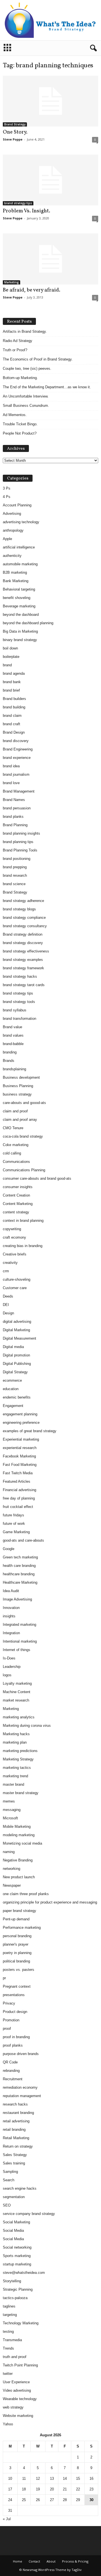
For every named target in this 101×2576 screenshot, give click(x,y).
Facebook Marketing (19, 1456)
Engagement (13, 1406)
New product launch (19, 1877)
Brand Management (19, 791)
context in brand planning (23, 1221)
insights (9, 1616)
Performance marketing (22, 1928)
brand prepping (15, 867)
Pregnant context (17, 1986)
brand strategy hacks (20, 976)
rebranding (11, 2071)
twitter (8, 2374)
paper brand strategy (19, 1911)
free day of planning (19, 1498)
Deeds (8, 1296)
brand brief (11, 690)
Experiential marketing (21, 1439)
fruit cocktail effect (18, 1507)
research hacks (15, 2104)
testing (8, 2332)
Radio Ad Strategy (18, 341)
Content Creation (16, 1195)
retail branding (14, 2130)
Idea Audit (11, 1591)
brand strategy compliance (24, 918)
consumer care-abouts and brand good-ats (37, 1178)
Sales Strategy (15, 2155)
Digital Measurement (19, 1338)
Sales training (14, 2163)
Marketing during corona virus (27, 1726)
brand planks (13, 817)
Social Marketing (16, 2222)
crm (6, 1271)
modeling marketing (19, 1835)
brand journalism (16, 774)
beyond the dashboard (21, 615)
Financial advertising (19, 1490)
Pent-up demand (16, 1919)
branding (10, 1052)
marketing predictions (20, 1751)
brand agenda (14, 673)
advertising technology (21, 522)
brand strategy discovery (23, 943)
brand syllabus (15, 1010)
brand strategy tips (18, 203)
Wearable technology (20, 2399)
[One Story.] (50, 101)
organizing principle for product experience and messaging (50, 1902)
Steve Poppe (13, 139)
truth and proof (15, 2357)
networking (12, 1869)
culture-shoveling (17, 1279)
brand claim (12, 716)
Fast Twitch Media (18, 1473)
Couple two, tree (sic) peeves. (27, 369)
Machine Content (17, 1692)
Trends (8, 2348)
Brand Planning (15, 825)
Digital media (13, 1347)
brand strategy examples (23, 960)
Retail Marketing (16, 2138)
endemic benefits (17, 1397)
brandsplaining (14, 1069)
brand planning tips (18, 842)
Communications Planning (24, 1170)
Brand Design (14, 732)
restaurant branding (18, 2113)
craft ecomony (14, 1237)
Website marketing (18, 2416)
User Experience (16, 2382)
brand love (11, 783)
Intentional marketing (20, 1641)
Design (8, 1313)
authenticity (12, 556)
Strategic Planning (18, 2289)
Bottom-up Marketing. (20, 378)
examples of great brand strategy (30, 1431)
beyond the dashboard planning (28, 623)
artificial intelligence (19, 547)
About (51, 2561)
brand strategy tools (19, 1002)
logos (7, 1675)
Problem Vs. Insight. (27, 211)
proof (7, 2029)
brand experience (17, 758)
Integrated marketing (19, 1625)
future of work (14, 1524)
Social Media (13, 2231)
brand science (14, 884)
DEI (6, 1305)
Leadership (12, 1667)
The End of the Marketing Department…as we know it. (47, 387)
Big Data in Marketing (20, 631)
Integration (11, 1633)
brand (7, 665)
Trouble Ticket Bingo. (20, 424)
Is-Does (9, 1658)
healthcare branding (19, 1574)
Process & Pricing (75, 2561)
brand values (13, 1035)
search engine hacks (20, 2188)
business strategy (17, 1094)
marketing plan (15, 1742)
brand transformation (19, 1019)
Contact (34, 2561)
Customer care (15, 1288)
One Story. (15, 132)
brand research (15, 875)
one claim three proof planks (26, 1894)
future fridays (13, 1515)
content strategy (16, 1212)
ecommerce (12, 1380)
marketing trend (15, 1776)
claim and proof (15, 1111)
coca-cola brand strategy (23, 1136)
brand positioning (17, 859)
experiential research (20, 1448)
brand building (14, 707)
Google (9, 1549)
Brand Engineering (18, 749)
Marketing (12, 282)
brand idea (11, 766)
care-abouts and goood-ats (24, 1103)
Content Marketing (18, 1204)
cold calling (12, 1153)
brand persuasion (17, 808)
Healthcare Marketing (20, 1582)
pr (4, 1978)
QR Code (10, 2062)
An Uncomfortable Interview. (26, 396)
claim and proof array (20, 1120)
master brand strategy (21, 1793)
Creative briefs (15, 1254)
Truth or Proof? (15, 350)
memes (9, 1801)
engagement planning (20, 1414)
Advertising (12, 514)
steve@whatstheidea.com (24, 2273)
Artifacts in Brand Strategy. (25, 331)
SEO (7, 2205)
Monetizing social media (22, 1843)
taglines (9, 2306)
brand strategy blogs (19, 909)
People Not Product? (20, 433)
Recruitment (13, 2079)
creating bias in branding (23, 1246)
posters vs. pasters (19, 1970)
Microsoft (10, 1818)
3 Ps (7, 488)
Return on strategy (18, 2146)
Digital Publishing (17, 1364)
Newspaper (12, 1885)
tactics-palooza (15, 2298)
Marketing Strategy (18, 1759)
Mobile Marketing (17, 1827)
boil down (10, 648)
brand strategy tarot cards (24, 985)
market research (16, 1700)
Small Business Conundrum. (26, 406)
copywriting (12, 1229)
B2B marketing (15, 572)
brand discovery (16, 741)
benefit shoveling (17, 598)
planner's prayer (16, 1944)
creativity (10, 1263)
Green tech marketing (20, 1557)
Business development (21, 1077)
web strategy (13, 2407)
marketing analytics (19, 1717)
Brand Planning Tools (20, 850)
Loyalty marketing (17, 1683)
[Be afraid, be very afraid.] (50, 259)
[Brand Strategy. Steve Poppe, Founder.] (50, 20)
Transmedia (12, 2340)
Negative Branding (18, 1860)
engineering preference (21, 1423)
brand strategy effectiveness (26, 951)
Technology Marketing (21, 2323)
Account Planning (17, 505)
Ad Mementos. (15, 415)
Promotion (11, 2020)
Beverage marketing (19, 606)
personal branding (17, 1936)
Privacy (9, 2003)
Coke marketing (16, 1145)
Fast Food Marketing (20, 1465)
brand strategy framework (23, 968)
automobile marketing (20, 564)
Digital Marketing (16, 1330)
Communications (16, 1162)
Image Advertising (17, 1599)
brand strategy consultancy (25, 926)
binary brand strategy (20, 640)
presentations (14, 1995)
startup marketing (17, 2264)
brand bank (12, 682)
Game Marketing (16, 1532)
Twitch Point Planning (20, 2365)
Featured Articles (17, 1481)
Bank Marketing (16, 581)
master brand (13, 1784)
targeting (10, 2315)
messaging (12, 1810)
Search (9, 2180)
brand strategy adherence (23, 901)
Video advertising (17, 2390)
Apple (7, 539)
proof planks (13, 2045)
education (11, 1389)
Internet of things (17, 1650)
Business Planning (18, 1086)
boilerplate (11, 657)
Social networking (17, 2247)
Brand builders (14, 699)
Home (18, 2561)
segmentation (14, 2197)
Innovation (11, 1608)
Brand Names (14, 800)
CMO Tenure (13, 1128)
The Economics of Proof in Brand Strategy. (38, 359)
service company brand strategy (29, 2214)
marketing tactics (17, 1768)
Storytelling (12, 2281)
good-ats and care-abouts (23, 1540)
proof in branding (16, 2037)
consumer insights (18, 1187)
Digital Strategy (15, 1372)
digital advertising (17, 1322)
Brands (9, 1061)
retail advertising (16, 2121)
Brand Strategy (15, 124)
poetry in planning (17, 1953)
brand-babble (13, 1044)
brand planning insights (21, 833)
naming (9, 1852)
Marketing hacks (16, 1734)
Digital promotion (16, 1355)
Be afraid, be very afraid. (32, 290)
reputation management (22, 2096)
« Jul (7, 2519)
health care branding (19, 1566)
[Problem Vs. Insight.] (50, 180)
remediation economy (20, 2087)
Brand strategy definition (23, 934)
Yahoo (8, 2424)
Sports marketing (17, 2256)
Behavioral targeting (19, 589)
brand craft (12, 724)
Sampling (10, 2172)
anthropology (13, 530)
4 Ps (7, 497)
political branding (16, 1961)
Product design (15, 2012)
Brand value (12, 1027)
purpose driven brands (21, 2054)
